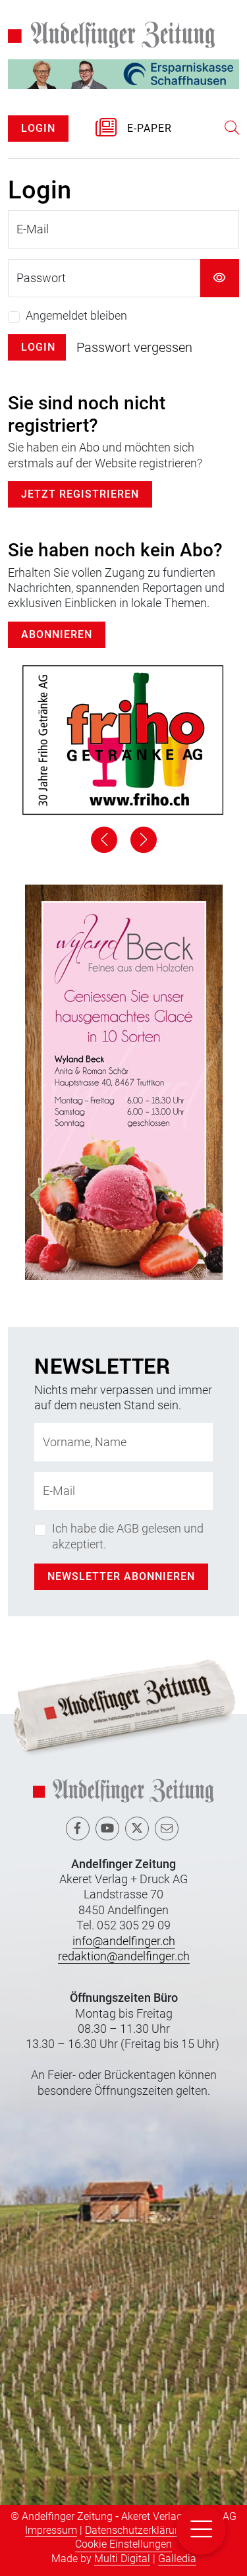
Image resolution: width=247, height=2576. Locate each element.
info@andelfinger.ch (124, 1941)
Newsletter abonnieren (121, 1576)
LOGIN (38, 128)
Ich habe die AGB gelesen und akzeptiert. (128, 1536)
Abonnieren (57, 634)
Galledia (177, 2559)
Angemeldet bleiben (76, 315)
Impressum (51, 2530)
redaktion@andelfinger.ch (124, 1956)
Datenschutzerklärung (136, 2530)
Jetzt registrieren (80, 494)
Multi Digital (122, 2559)
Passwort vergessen (134, 347)
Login (38, 347)
